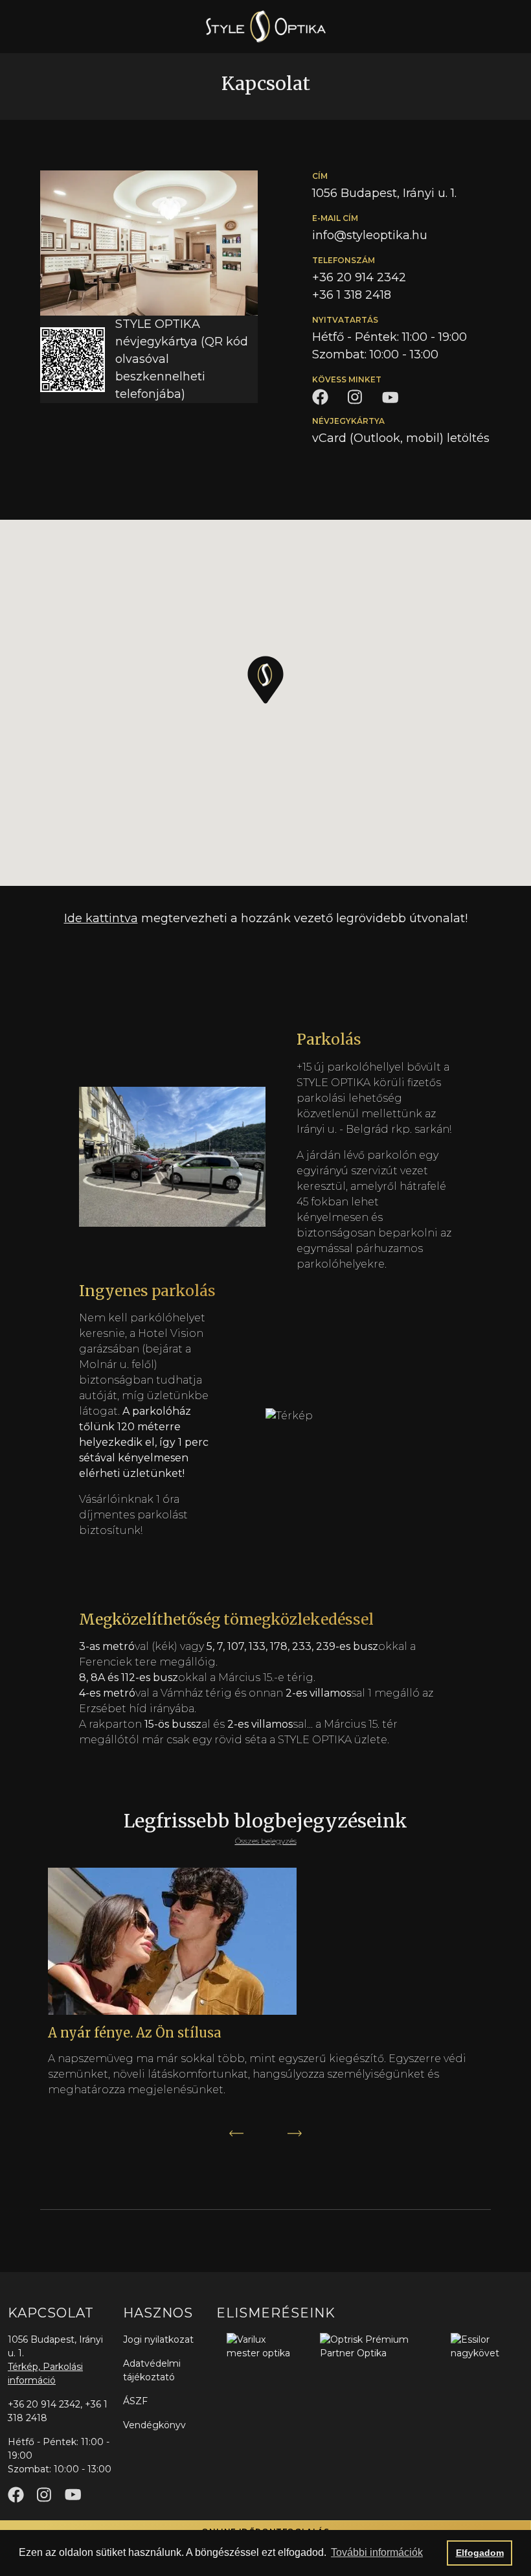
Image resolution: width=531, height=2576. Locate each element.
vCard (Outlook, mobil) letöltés (401, 438)
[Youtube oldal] (73, 2495)
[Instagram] (355, 397)
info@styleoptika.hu (370, 235)
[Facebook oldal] (16, 2495)
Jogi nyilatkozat (158, 2339)
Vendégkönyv (154, 2425)
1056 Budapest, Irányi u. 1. (384, 193)
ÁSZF (135, 2401)
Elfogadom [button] (480, 2553)
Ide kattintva (101, 918)
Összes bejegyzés (266, 1841)
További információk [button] (377, 2552)
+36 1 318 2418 (352, 295)
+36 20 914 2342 (359, 277)
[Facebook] (320, 396)
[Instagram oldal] (44, 2495)
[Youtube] (390, 397)
